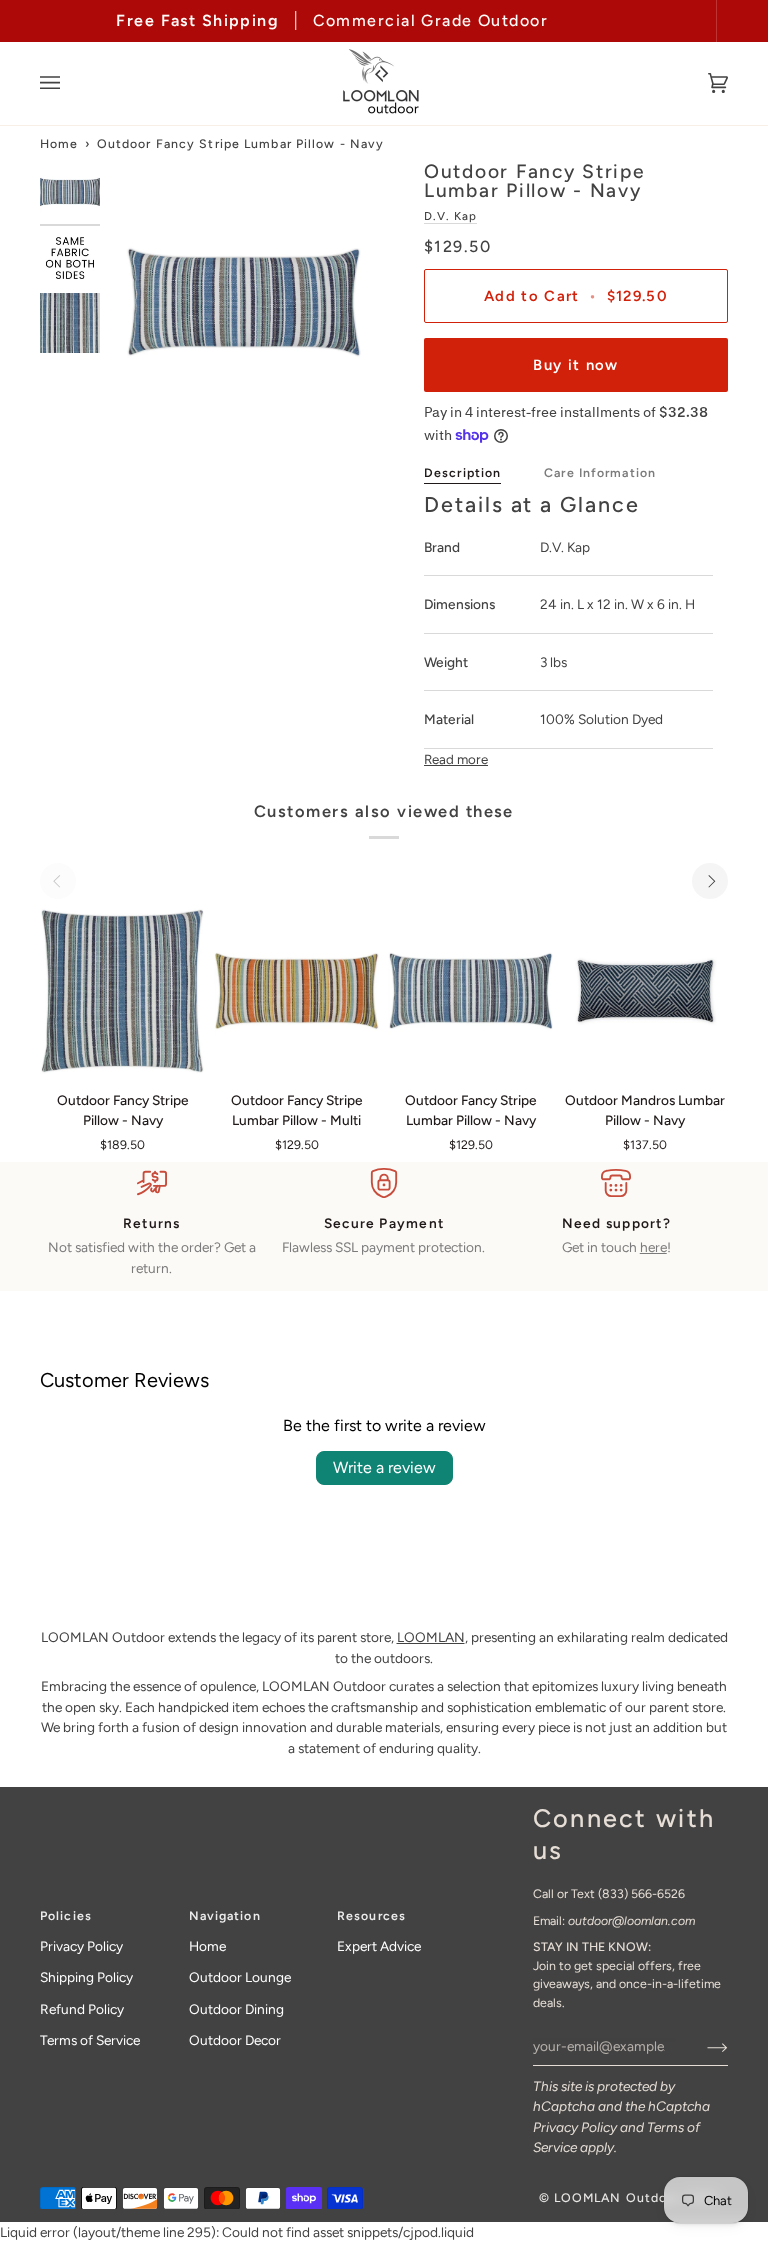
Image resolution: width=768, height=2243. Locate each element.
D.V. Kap (450, 216)
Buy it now (575, 365)
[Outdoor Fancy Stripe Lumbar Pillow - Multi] (296, 990)
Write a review (384, 1467)
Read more (456, 759)
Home (59, 143)
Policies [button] (66, 1915)
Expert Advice (379, 1946)
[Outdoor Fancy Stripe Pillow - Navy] (122, 990)
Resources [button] (371, 1915)
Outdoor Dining (236, 2009)
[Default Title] (122, 990)
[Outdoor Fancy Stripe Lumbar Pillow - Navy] (470, 990)
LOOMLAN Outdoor (617, 2197)
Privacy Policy (575, 2127)
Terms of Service (90, 2040)
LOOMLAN (431, 1637)
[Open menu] (70, 83)
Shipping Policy (86, 1977)
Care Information (600, 472)
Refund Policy (82, 2009)
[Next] (710, 881)
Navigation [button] (225, 1915)
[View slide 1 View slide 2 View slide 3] (244, 302)
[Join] (701, 2046)
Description (462, 472)
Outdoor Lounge (240, 1977)
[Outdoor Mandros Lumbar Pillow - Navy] (645, 990)
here (653, 1247)
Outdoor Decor (235, 2040)
